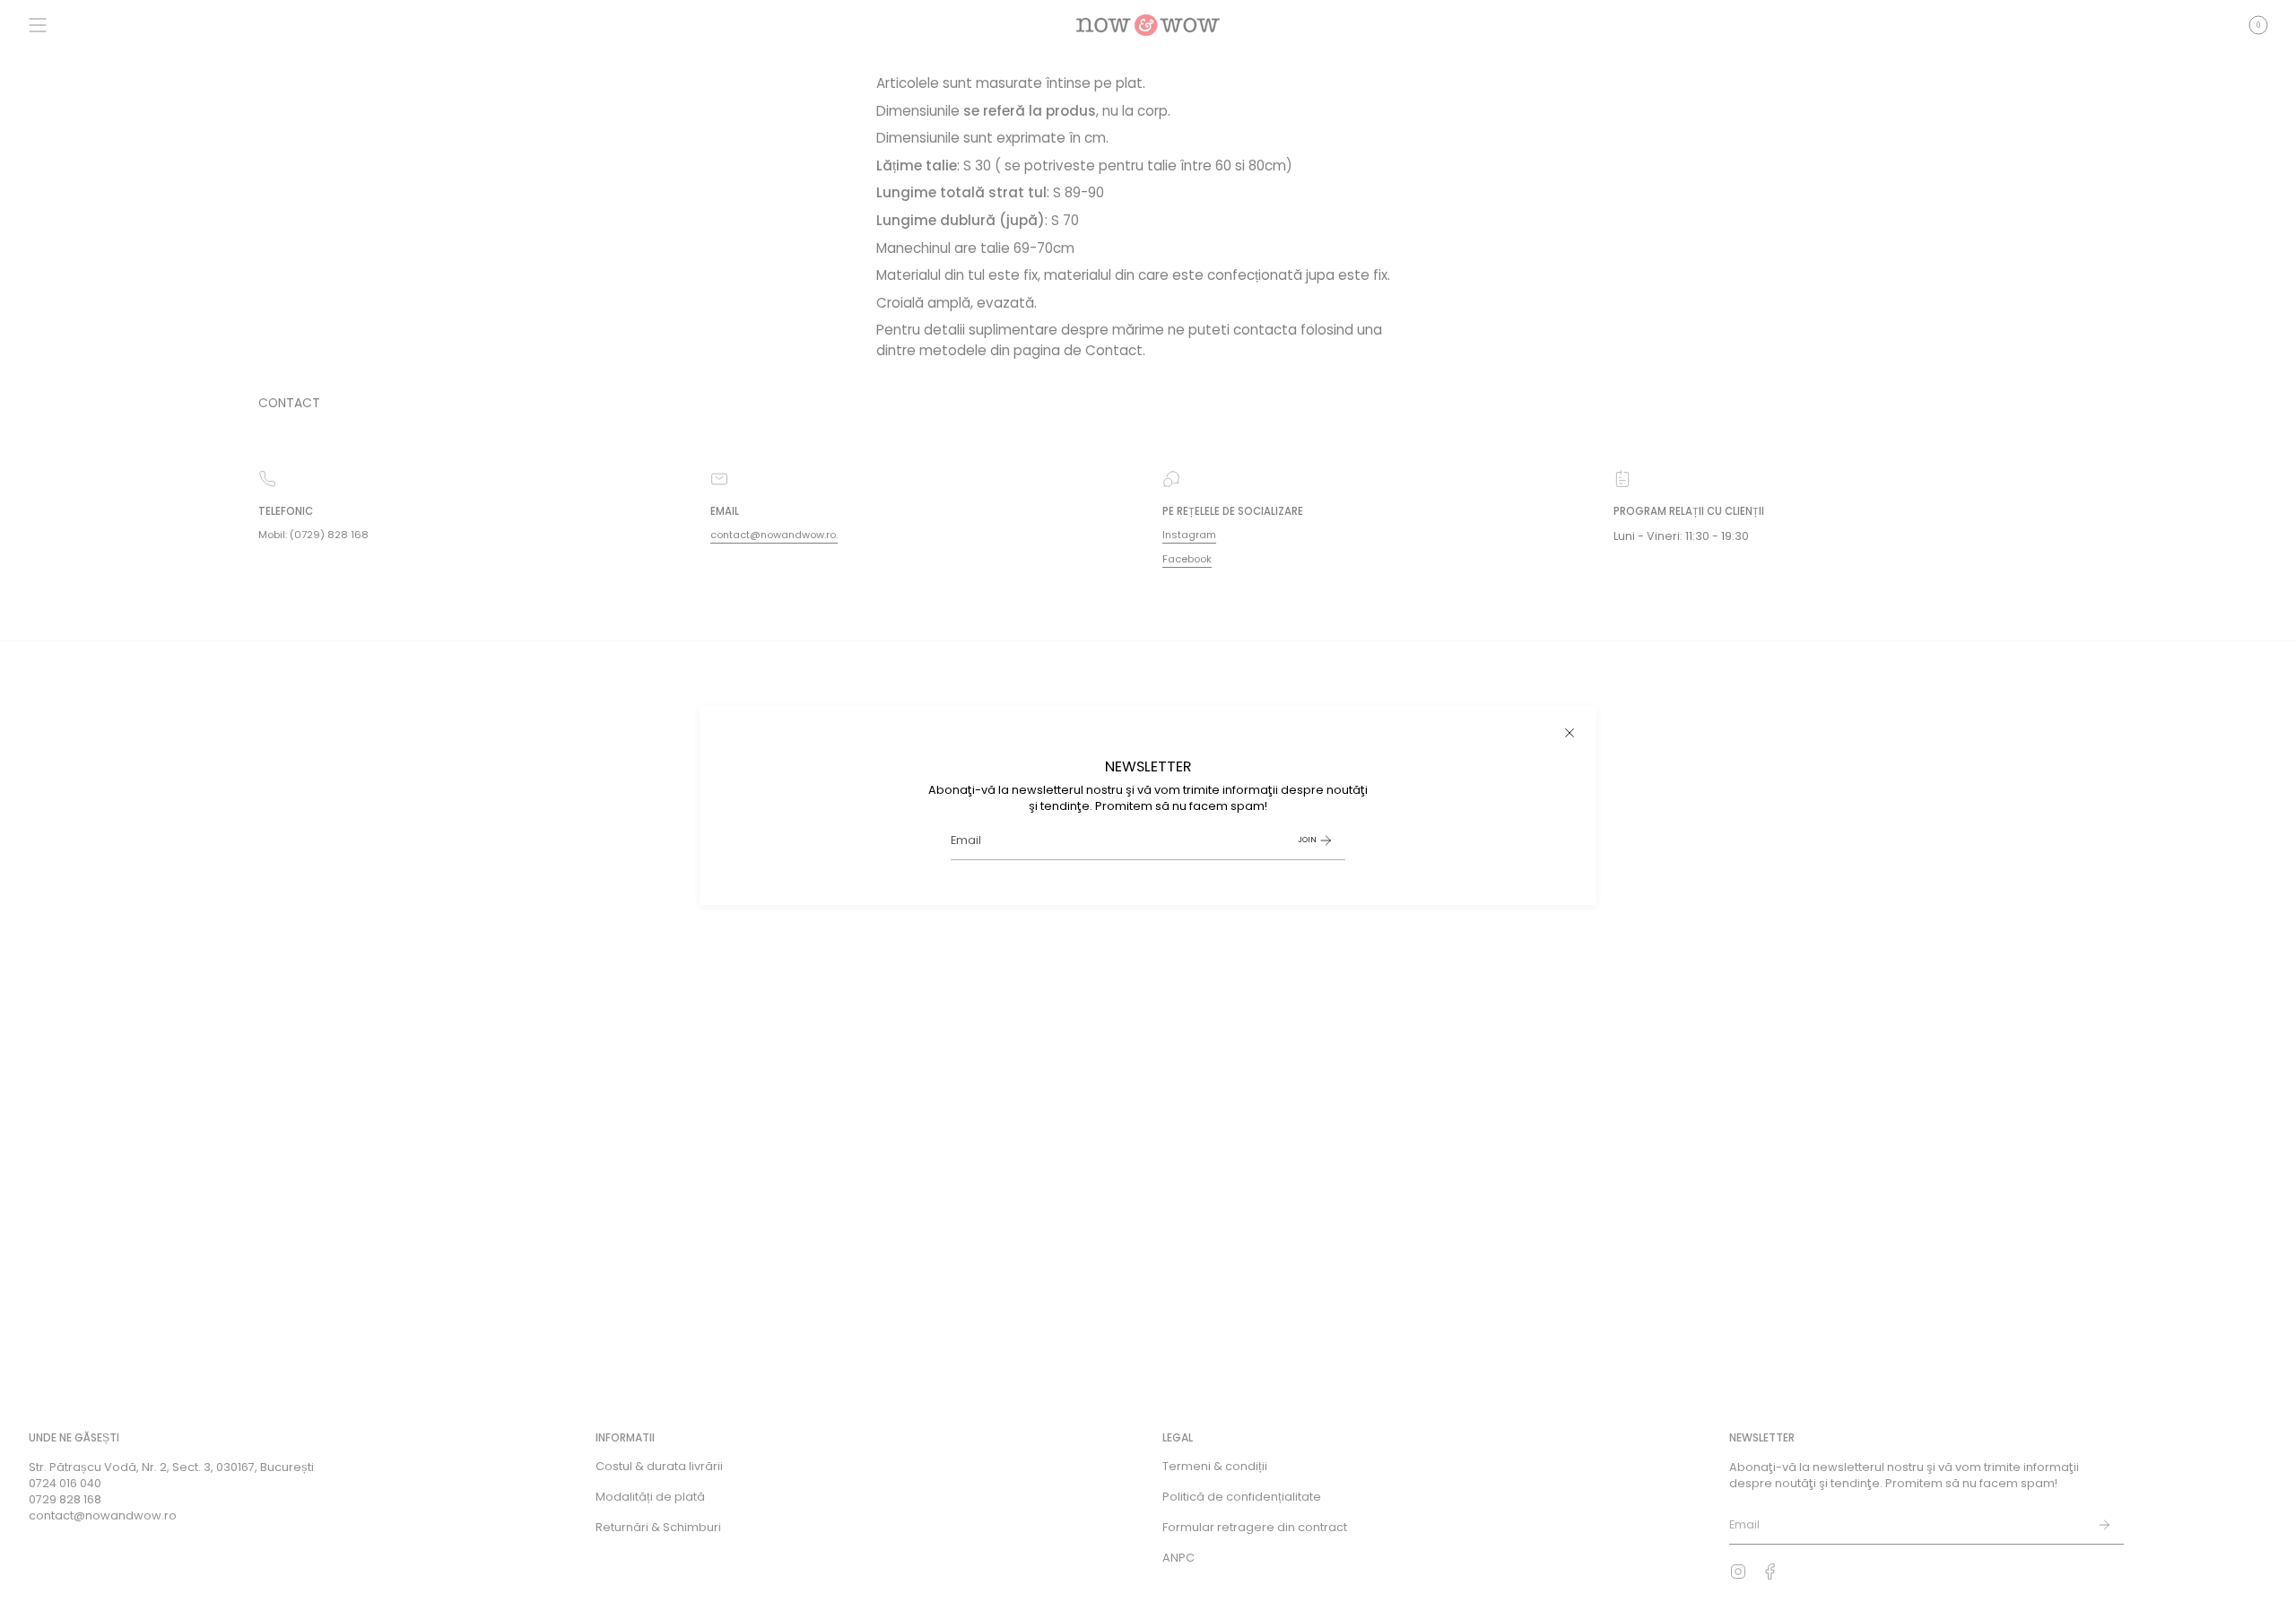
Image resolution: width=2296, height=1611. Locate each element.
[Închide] (1570, 733)
